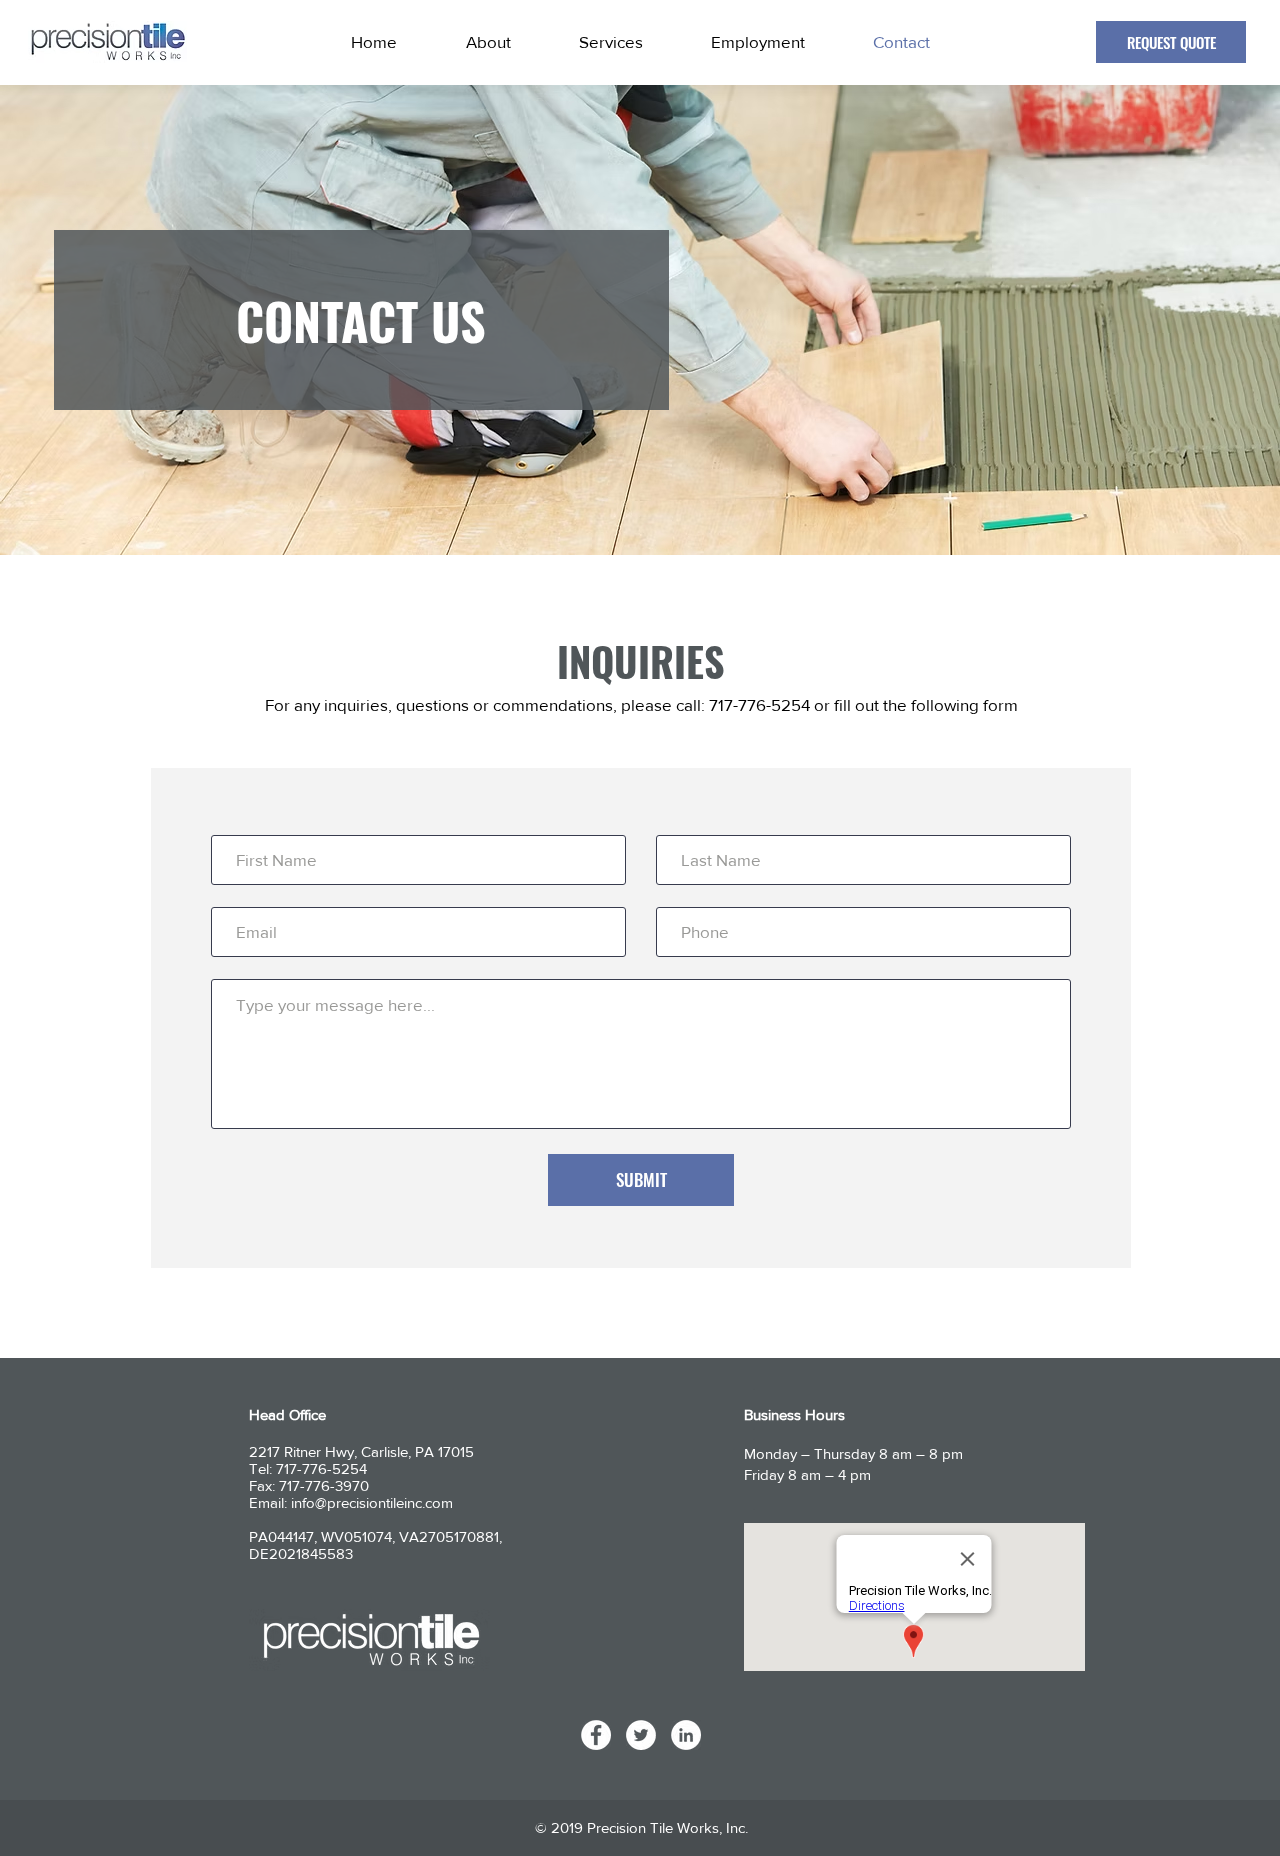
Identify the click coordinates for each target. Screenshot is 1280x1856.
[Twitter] (641, 1735)
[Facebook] (596, 1735)
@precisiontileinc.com (384, 1502)
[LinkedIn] (686, 1735)
